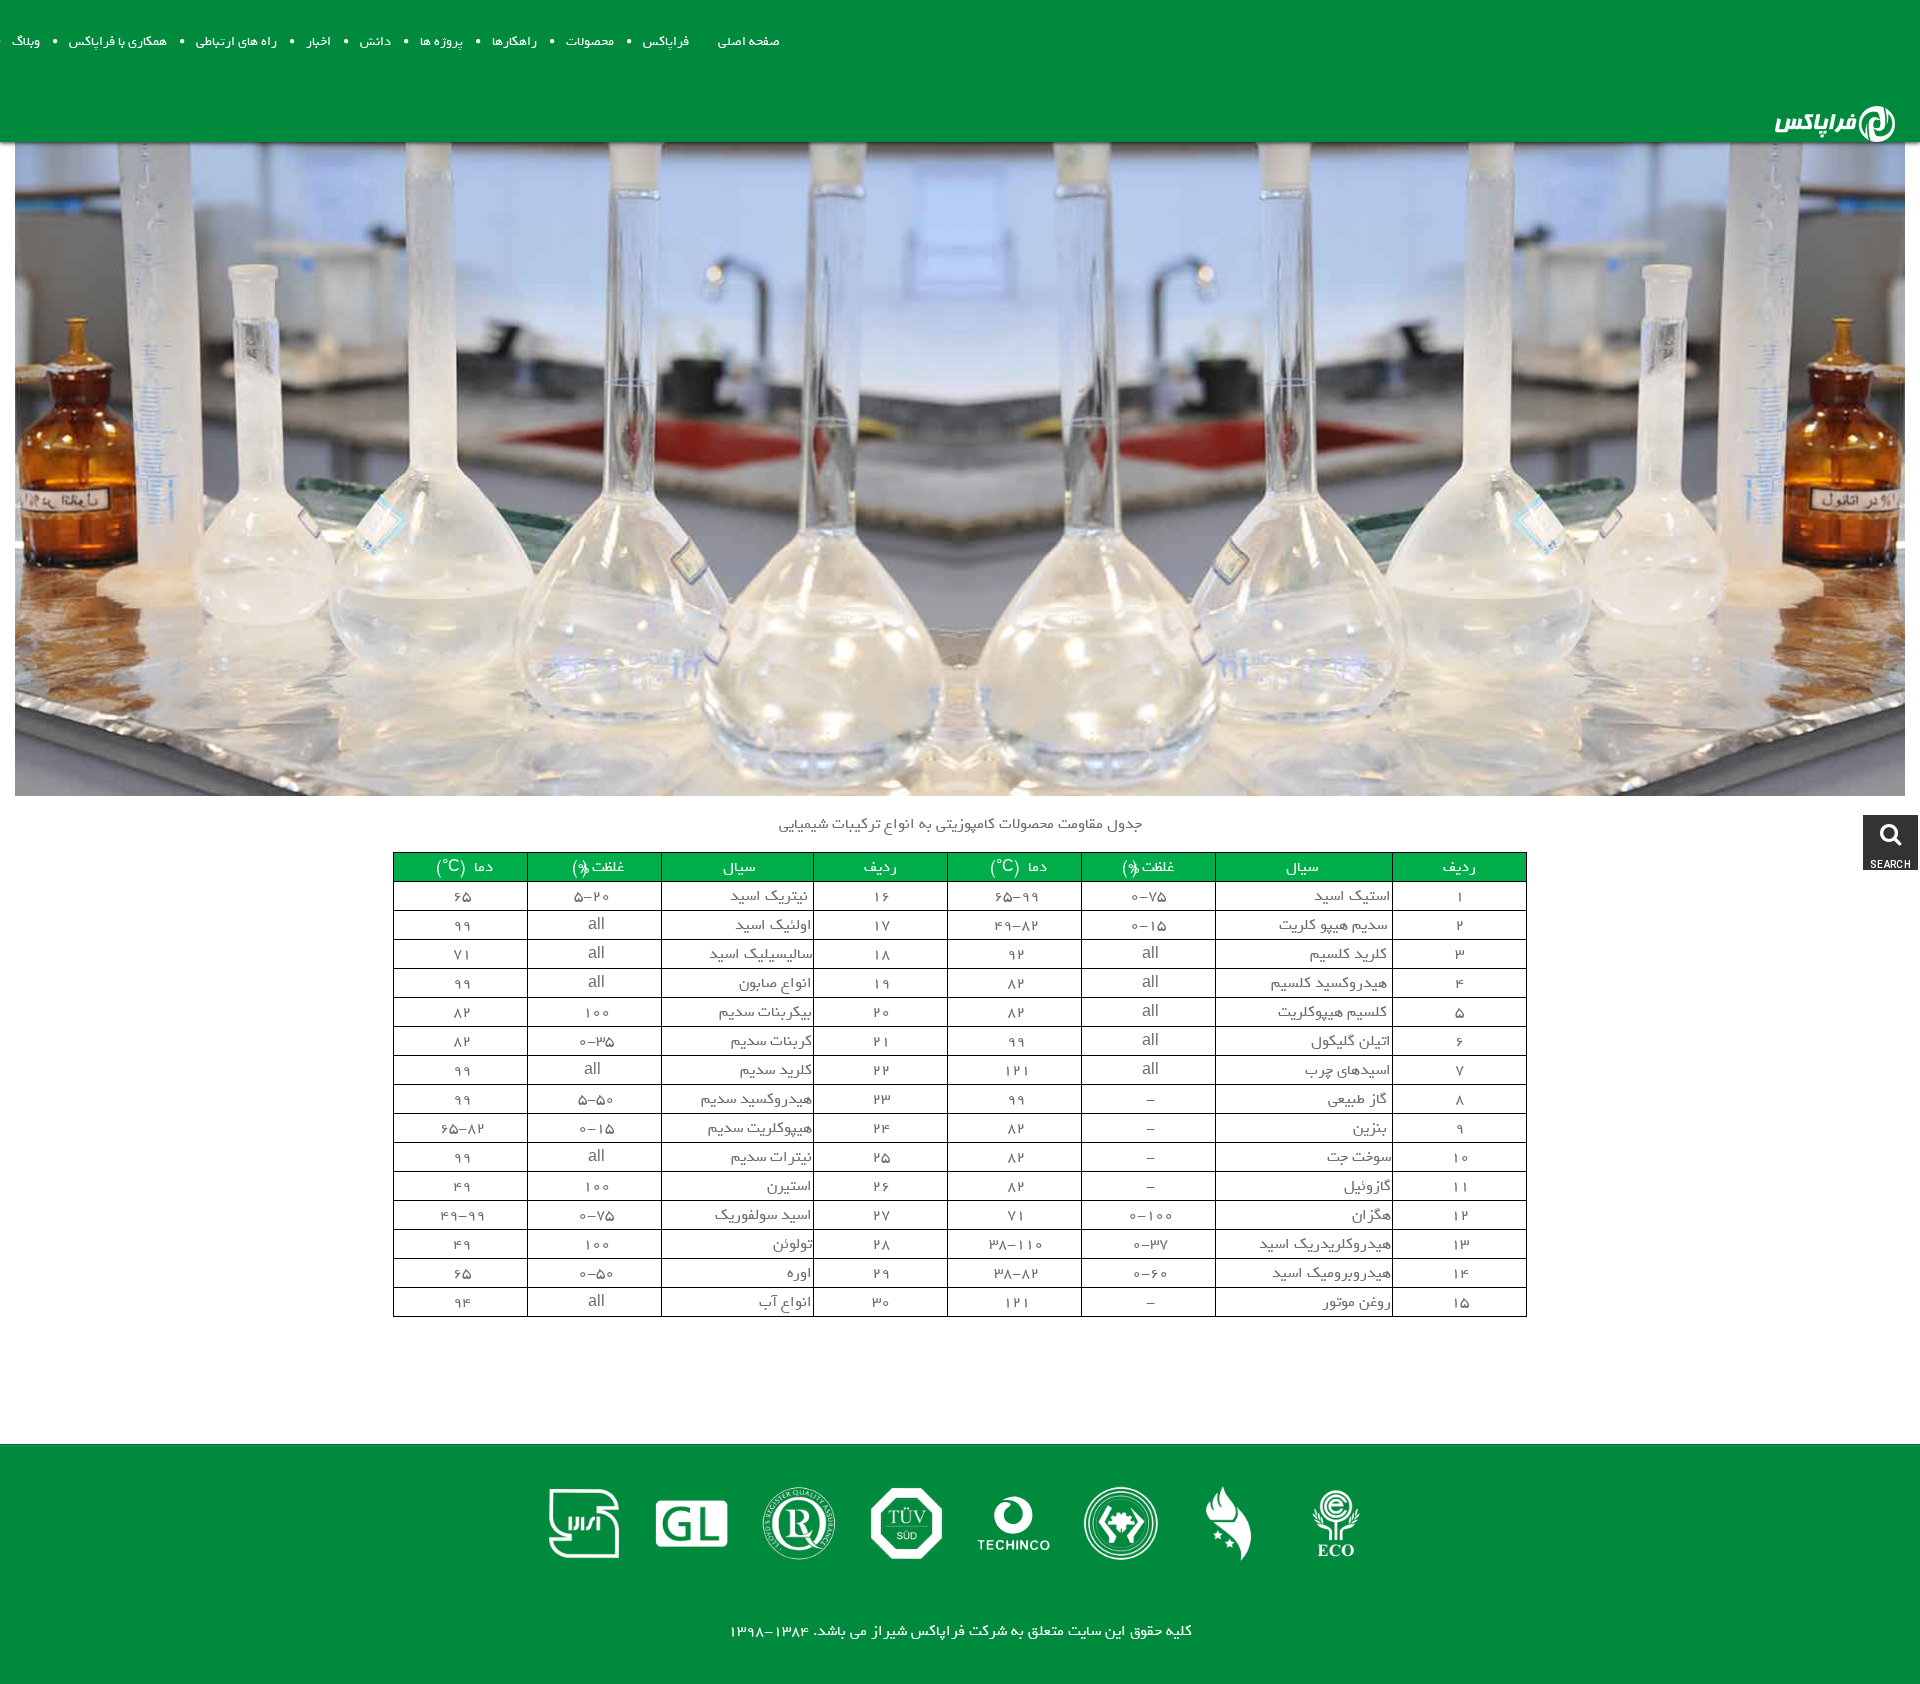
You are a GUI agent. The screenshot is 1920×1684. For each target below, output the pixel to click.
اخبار (318, 41)
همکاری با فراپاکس (118, 41)
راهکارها (514, 41)
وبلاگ (26, 41)
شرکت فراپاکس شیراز (939, 1631)
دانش (375, 41)
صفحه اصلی (749, 41)
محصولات (590, 41)
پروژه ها (441, 41)
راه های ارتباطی (236, 41)
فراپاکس (666, 41)
